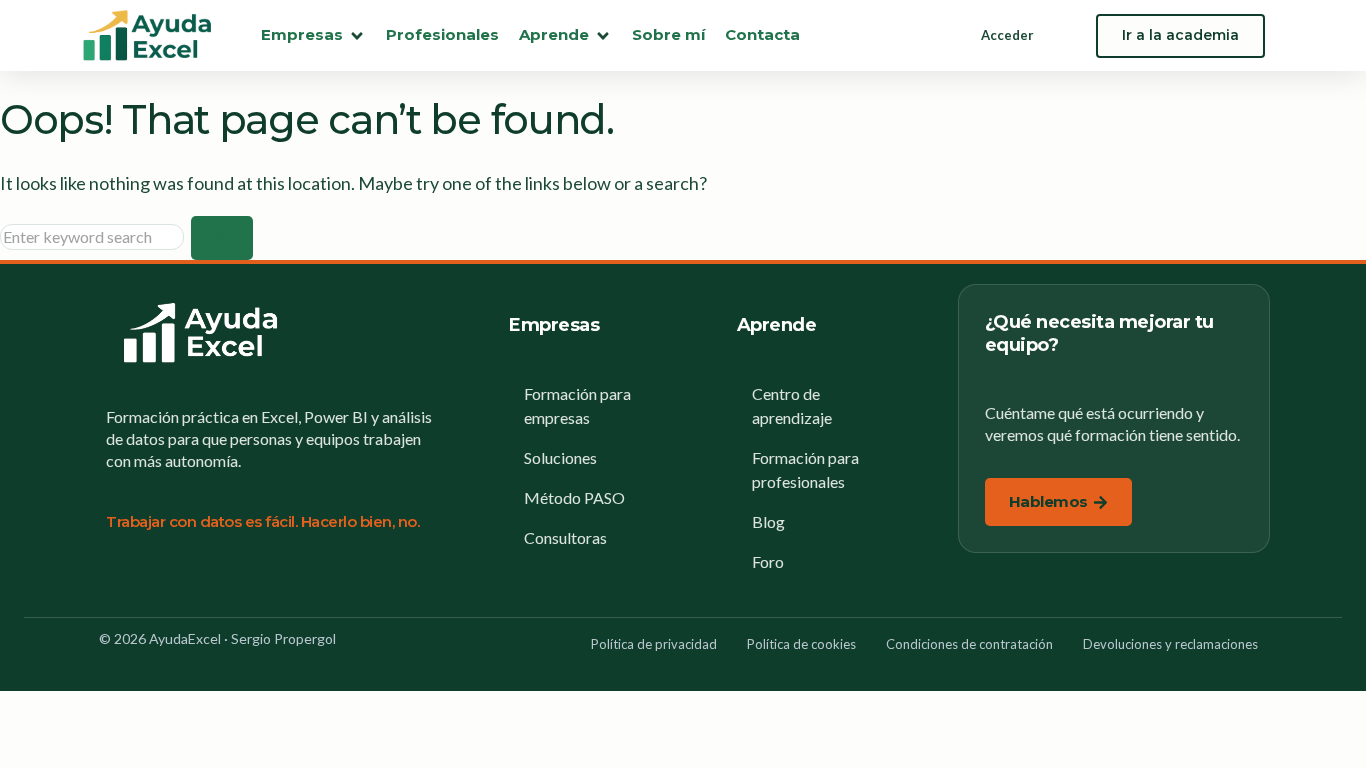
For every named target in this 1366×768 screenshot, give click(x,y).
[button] (313, 35)
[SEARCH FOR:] (95, 236)
